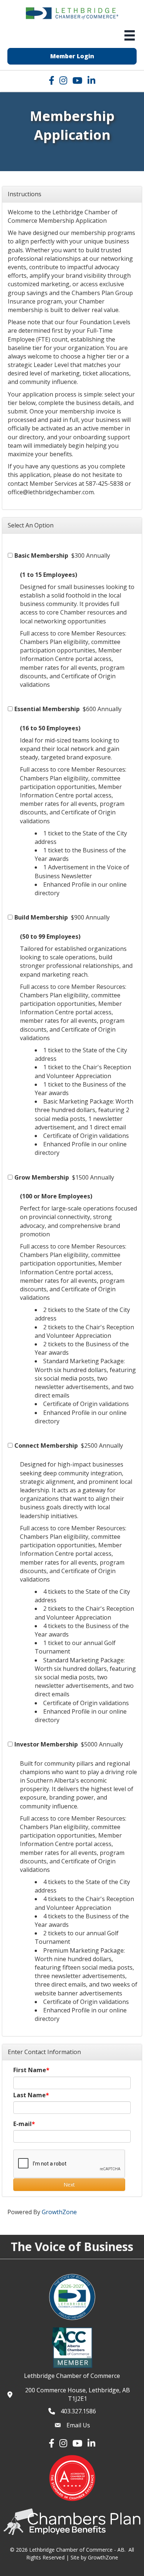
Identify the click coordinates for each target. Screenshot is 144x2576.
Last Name (30, 2095)
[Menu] (130, 35)
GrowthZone (59, 2212)
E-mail (23, 2124)
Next (69, 2184)
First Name (30, 2070)
